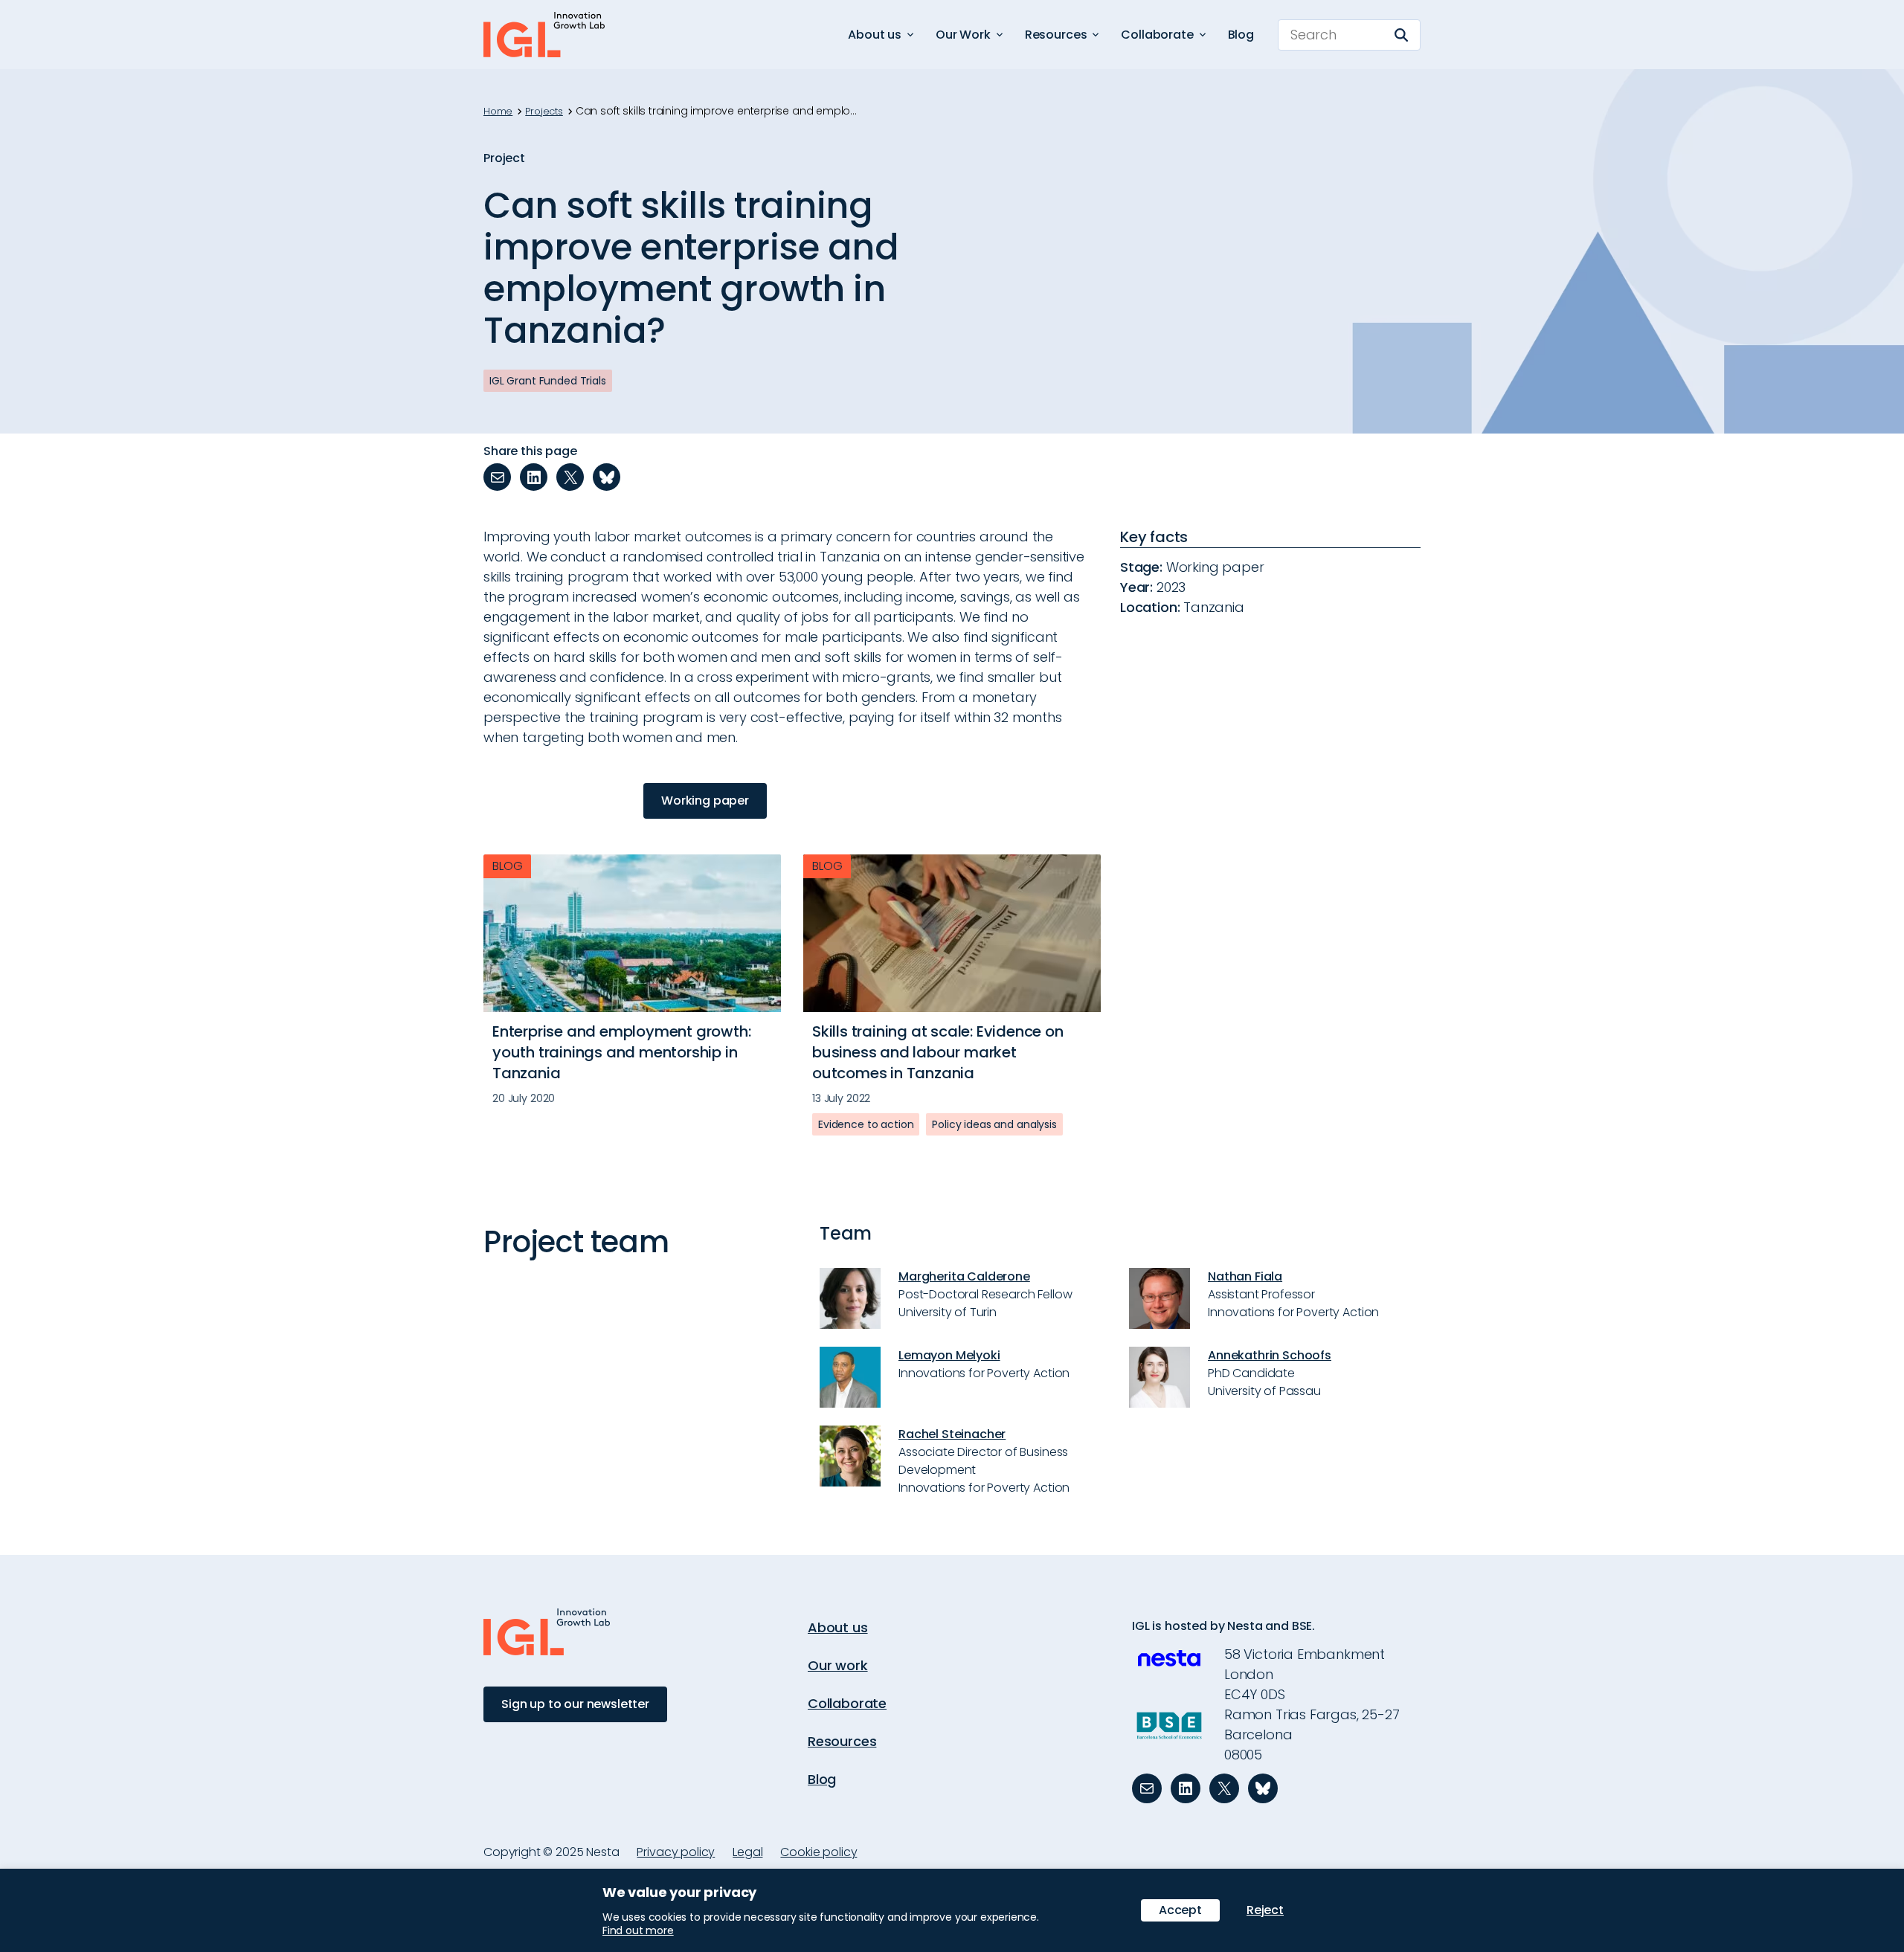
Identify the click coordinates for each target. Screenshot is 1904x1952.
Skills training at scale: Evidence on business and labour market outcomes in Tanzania (938, 1052)
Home (498, 112)
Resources (842, 1741)
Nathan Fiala (1245, 1276)
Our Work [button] (963, 35)
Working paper (705, 801)
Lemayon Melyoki (949, 1355)
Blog (1241, 35)
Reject (1265, 1910)
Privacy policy (676, 1852)
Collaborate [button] (1157, 35)
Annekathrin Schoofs (1270, 1355)
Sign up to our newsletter (575, 1704)
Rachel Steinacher (952, 1434)
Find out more (638, 1930)
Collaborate (847, 1703)
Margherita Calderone (964, 1276)
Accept (1180, 1910)
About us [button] (875, 35)
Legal (747, 1852)
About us (838, 1627)
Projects (544, 112)
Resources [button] (1056, 35)
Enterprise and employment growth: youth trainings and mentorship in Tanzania (621, 1052)
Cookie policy (818, 1852)
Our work (838, 1665)
